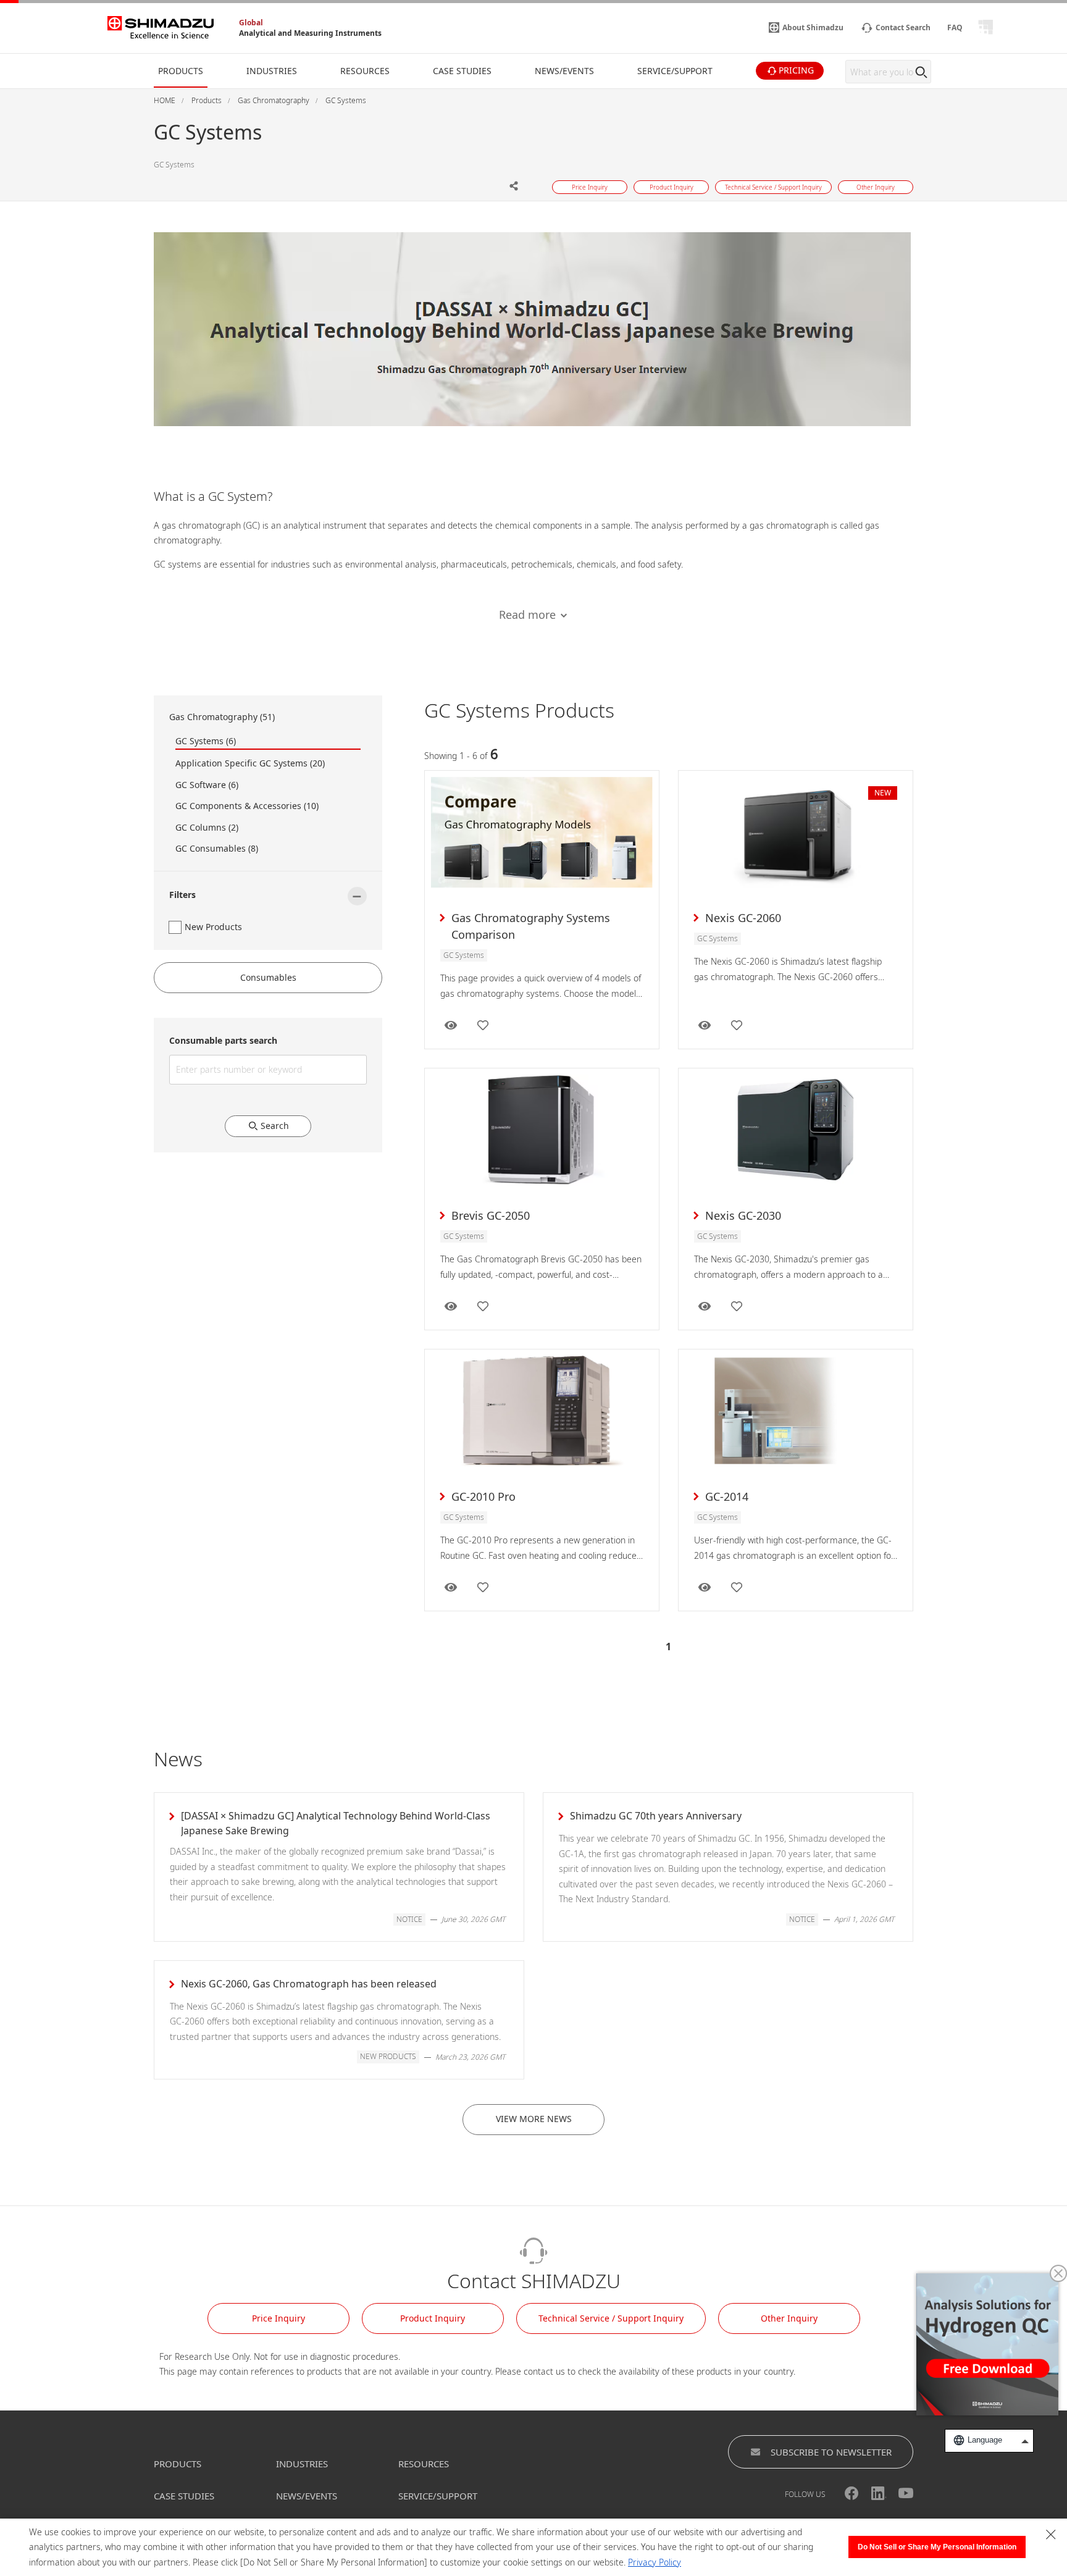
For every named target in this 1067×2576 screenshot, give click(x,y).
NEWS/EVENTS (307, 2496)
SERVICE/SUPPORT (438, 2496)
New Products (213, 927)
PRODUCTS (178, 2464)
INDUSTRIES (302, 2464)
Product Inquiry (433, 2318)
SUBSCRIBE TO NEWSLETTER (831, 2452)
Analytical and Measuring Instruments (310, 33)
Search (275, 1126)
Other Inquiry (789, 2318)
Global (251, 23)
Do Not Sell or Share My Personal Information (937, 2547)
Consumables (268, 977)
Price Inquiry (278, 2318)
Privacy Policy (655, 2562)
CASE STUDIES (184, 2496)
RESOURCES (424, 2464)
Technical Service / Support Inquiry (611, 2318)
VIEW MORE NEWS (534, 2119)
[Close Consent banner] (1051, 2535)
